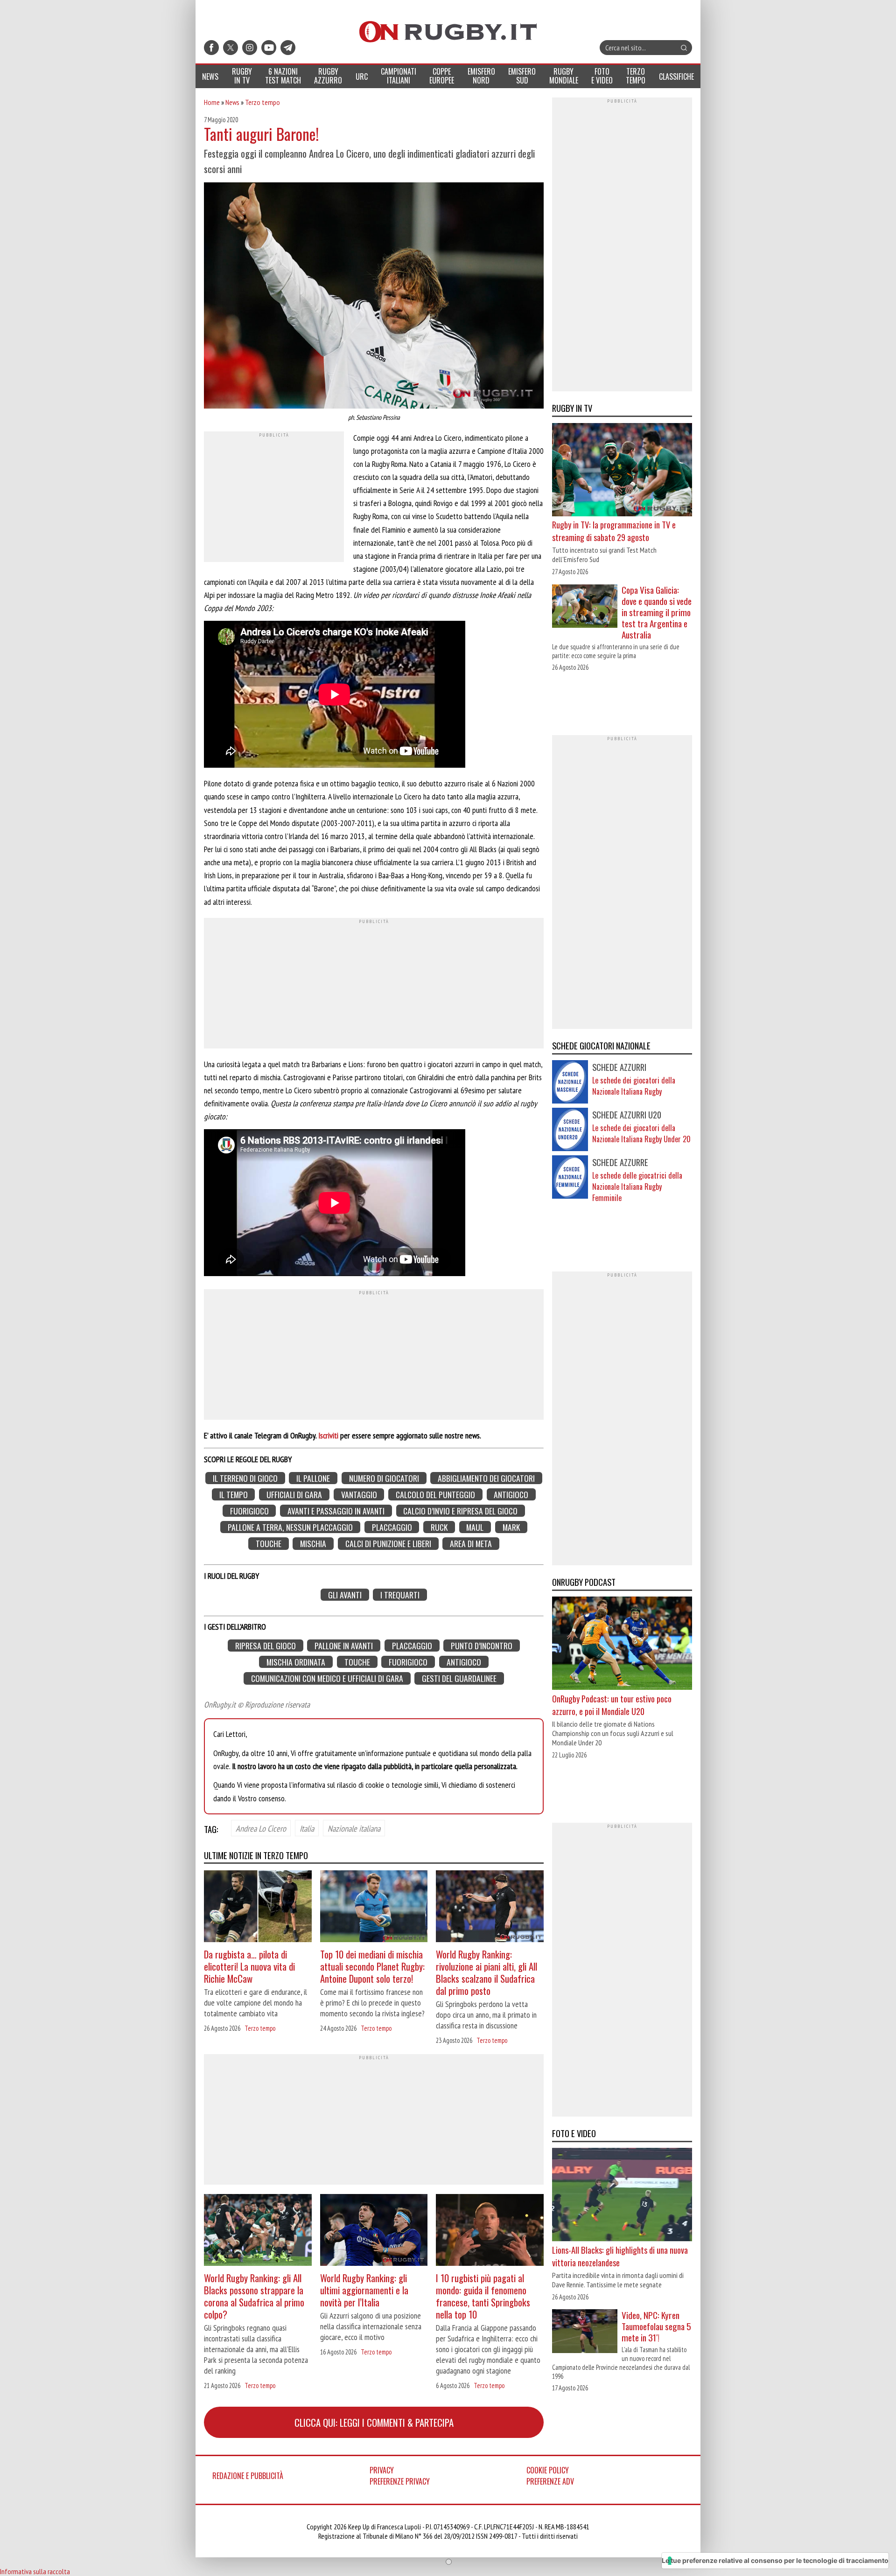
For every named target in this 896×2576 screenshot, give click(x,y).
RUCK (439, 1527)
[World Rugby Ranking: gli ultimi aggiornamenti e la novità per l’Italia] (374, 2231)
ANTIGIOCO (511, 1495)
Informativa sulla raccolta (35, 2571)
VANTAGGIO (359, 1495)
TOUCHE (269, 1544)
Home (212, 102)
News (232, 102)
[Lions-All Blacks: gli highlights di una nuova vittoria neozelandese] (622, 2195)
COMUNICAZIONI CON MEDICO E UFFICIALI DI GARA (327, 1678)
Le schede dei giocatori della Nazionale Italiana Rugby (634, 1086)
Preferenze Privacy (400, 2481)
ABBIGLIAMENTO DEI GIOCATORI (486, 1478)
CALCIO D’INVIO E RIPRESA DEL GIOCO (460, 1511)
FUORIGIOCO (249, 1511)
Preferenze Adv (550, 2481)
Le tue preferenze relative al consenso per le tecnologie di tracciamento (775, 2560)
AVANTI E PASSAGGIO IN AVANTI (336, 1511)
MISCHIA (313, 1544)
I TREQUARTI (400, 1594)
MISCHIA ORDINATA (296, 1662)
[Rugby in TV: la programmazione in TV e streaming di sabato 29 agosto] (622, 471)
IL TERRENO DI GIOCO (245, 1478)
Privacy (382, 2470)
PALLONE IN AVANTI (344, 1646)
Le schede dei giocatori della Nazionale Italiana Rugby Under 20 (641, 1133)
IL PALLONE (313, 1478)
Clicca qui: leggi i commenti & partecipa (374, 2422)
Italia (307, 1828)
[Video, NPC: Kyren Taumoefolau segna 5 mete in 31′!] (585, 2332)
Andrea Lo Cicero (261, 1828)
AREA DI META (471, 1544)
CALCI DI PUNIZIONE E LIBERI (388, 1544)
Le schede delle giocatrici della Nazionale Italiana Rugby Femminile (637, 1187)
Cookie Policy (548, 2470)
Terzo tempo (262, 102)
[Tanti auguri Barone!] (374, 297)
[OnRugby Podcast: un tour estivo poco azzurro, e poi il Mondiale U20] (622, 1644)
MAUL (475, 1527)
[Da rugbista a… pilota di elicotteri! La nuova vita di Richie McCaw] (258, 1907)
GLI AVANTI (345, 1594)
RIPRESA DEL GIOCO (266, 1646)
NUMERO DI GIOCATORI (384, 1478)
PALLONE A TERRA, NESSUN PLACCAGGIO (290, 1527)
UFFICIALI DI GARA (294, 1495)
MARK (511, 1527)
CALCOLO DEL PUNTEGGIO (435, 1495)
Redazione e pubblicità (248, 2476)
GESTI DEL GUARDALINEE (459, 1678)
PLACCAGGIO (392, 1527)
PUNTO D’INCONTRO (482, 1646)
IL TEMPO (234, 1495)
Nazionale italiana (354, 1828)
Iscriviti (328, 1435)
